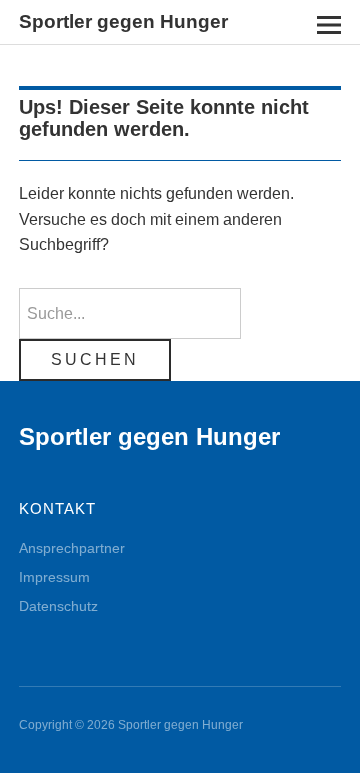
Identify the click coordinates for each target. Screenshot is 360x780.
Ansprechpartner (72, 548)
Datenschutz (58, 606)
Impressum (54, 577)
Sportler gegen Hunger (123, 21)
